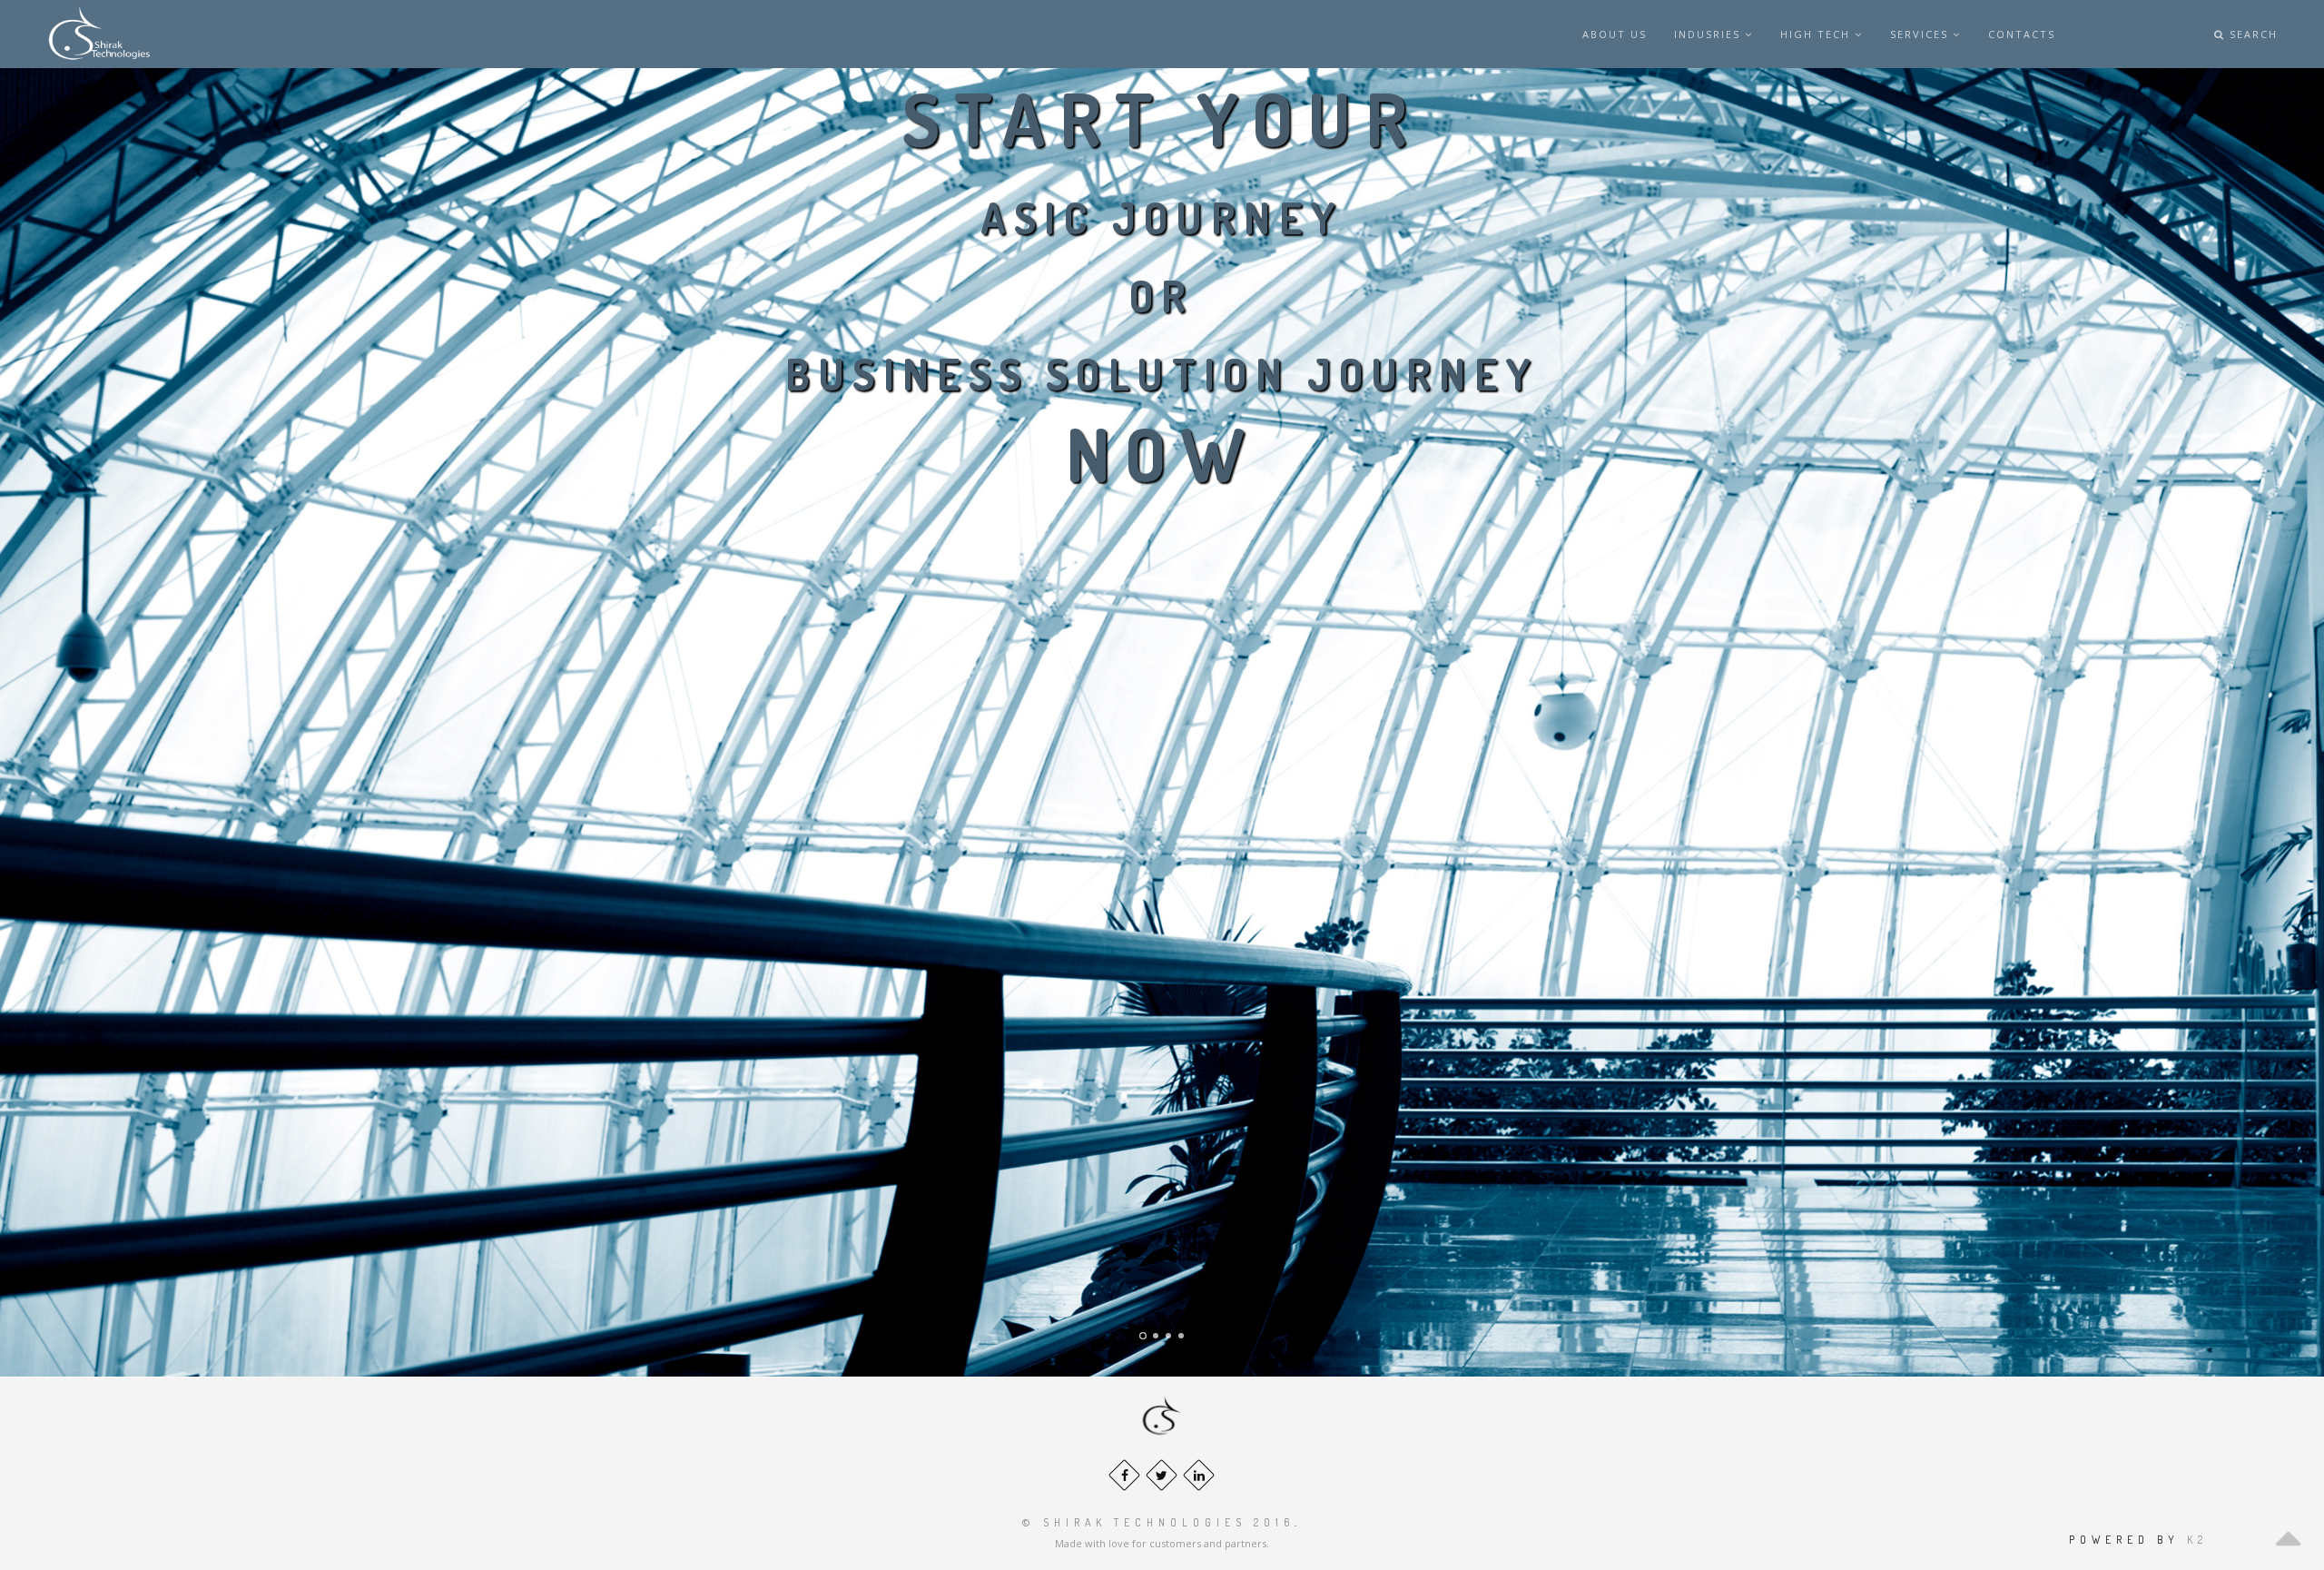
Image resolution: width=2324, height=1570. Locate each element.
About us (1615, 34)
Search (2251, 34)
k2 (2197, 1540)
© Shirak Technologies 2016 (1158, 1522)
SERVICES (1921, 34)
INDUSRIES (1709, 34)
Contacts (2022, 34)
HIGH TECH (1817, 34)
